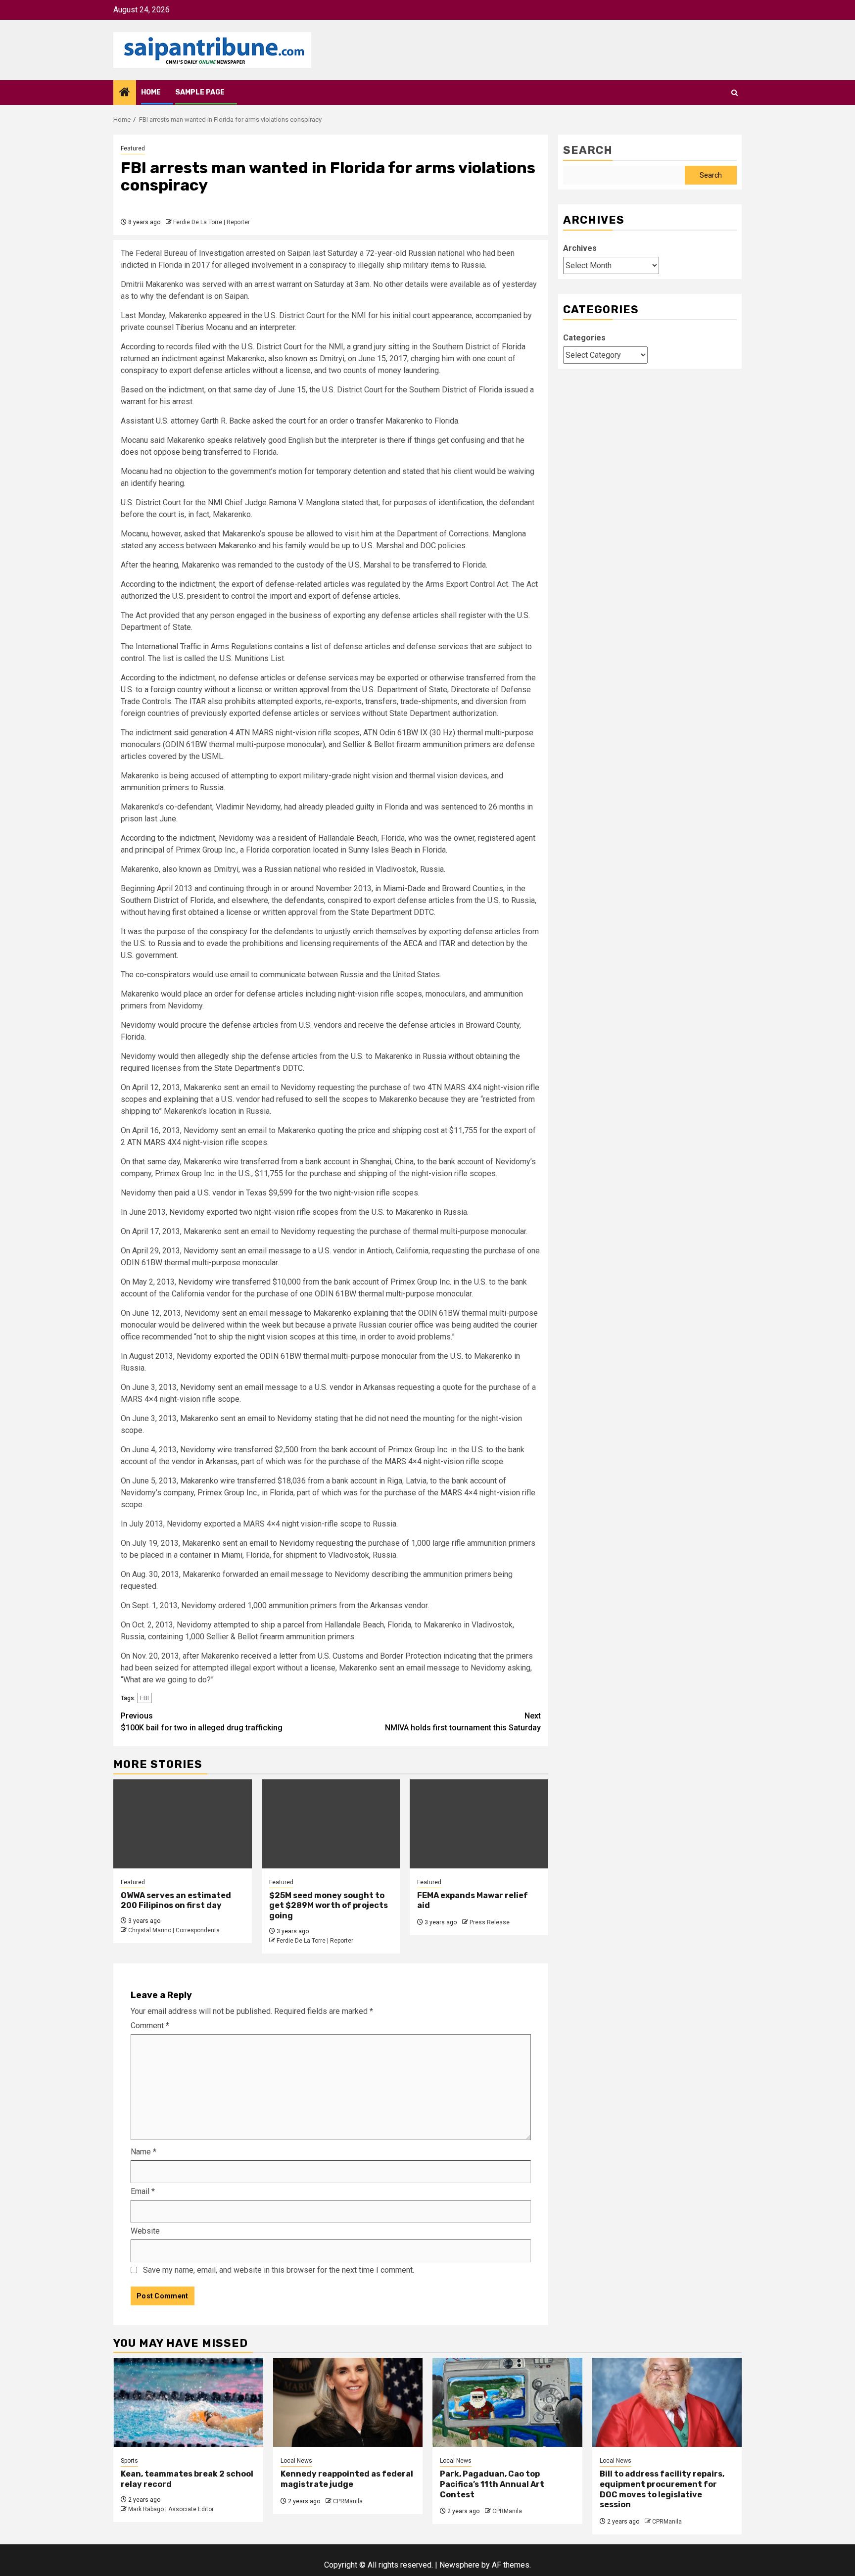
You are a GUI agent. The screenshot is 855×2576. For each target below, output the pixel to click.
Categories (584, 338)
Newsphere (459, 2565)
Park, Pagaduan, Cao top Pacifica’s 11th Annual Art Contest (492, 2484)
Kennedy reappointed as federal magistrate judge (347, 2479)
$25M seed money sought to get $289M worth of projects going (329, 1906)
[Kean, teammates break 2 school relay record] (188, 2402)
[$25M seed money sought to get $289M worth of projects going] (331, 1824)
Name (143, 2152)
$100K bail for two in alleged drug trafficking (202, 1722)
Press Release (490, 1922)
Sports (129, 2461)
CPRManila (348, 2501)
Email (143, 2191)
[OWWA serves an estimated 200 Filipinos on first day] (183, 1824)
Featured (133, 148)
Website (145, 2231)
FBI (144, 1698)
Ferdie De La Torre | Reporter (212, 222)
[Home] (125, 93)
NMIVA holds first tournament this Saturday (463, 1722)
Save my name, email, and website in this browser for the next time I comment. (279, 2270)
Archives (580, 248)
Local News (296, 2461)
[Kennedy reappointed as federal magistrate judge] (348, 2402)
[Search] (735, 93)
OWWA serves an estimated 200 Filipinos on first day (176, 1901)
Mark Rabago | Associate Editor (171, 2509)
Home (151, 92)
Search (588, 150)
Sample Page (200, 92)
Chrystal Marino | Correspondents (174, 1930)
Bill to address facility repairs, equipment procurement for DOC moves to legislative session (662, 2489)
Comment (150, 2026)
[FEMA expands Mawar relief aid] (479, 1824)
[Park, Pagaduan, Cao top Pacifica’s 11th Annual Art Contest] (507, 2402)
